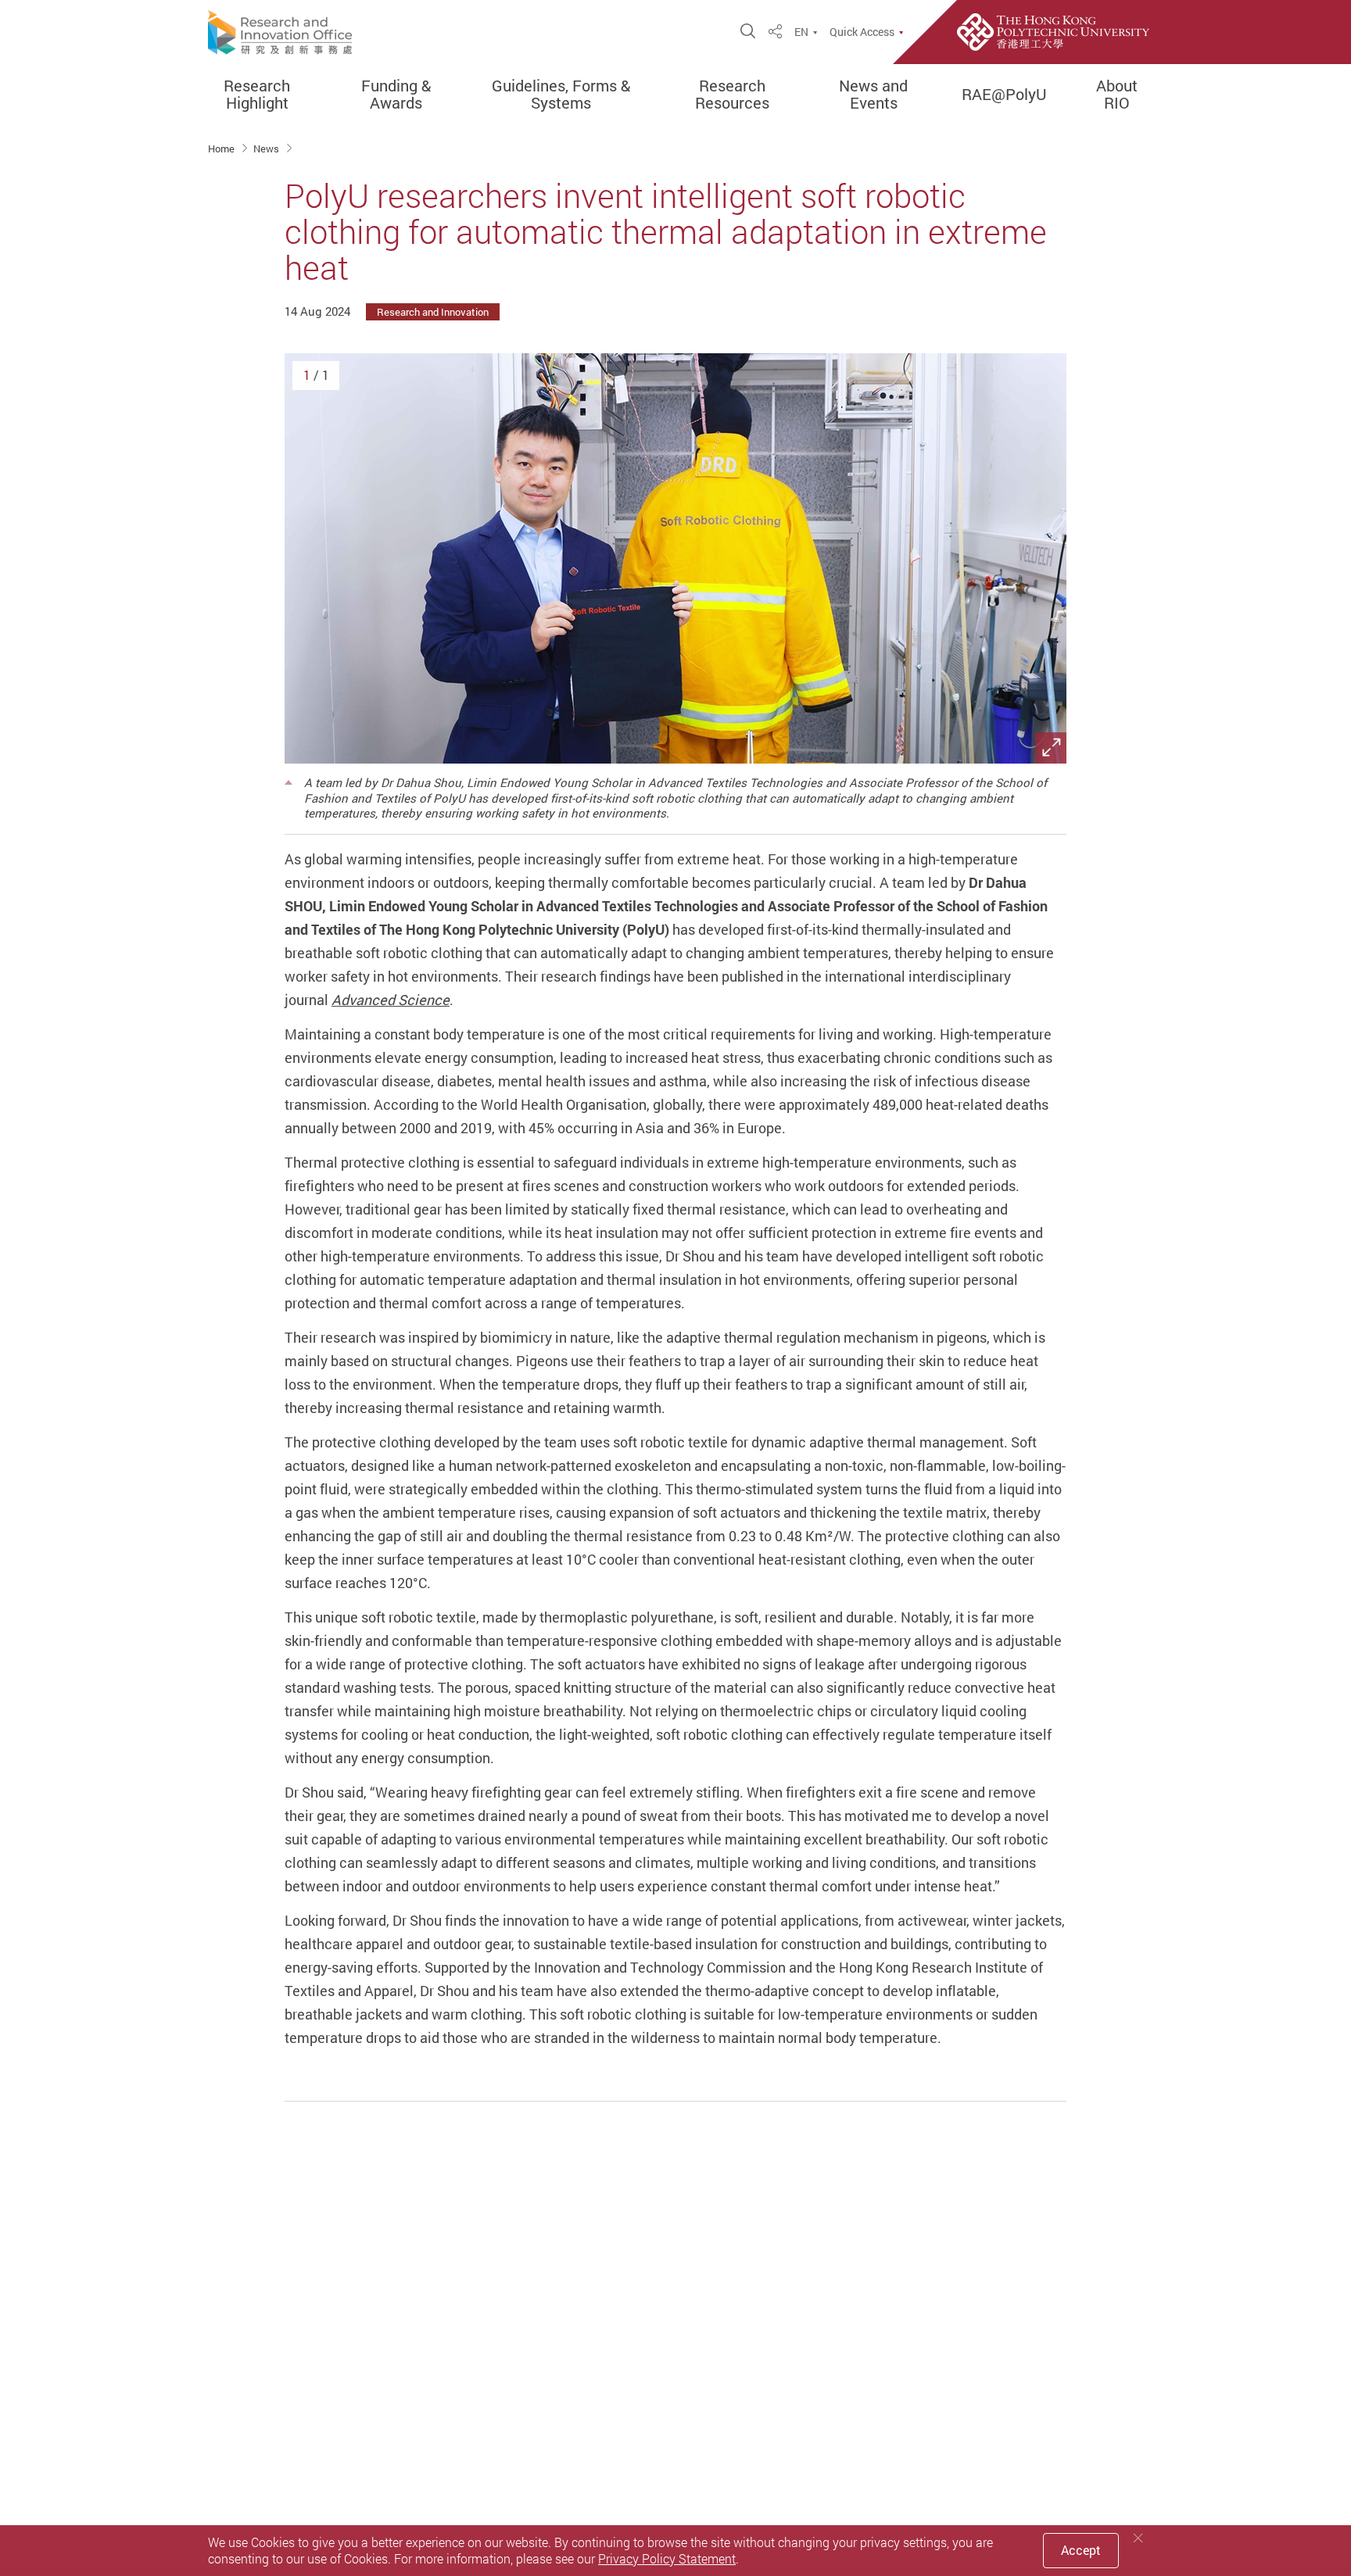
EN (801, 32)
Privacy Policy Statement (667, 2559)
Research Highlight (257, 95)
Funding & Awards (396, 95)
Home (222, 148)
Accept (1081, 2550)
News (267, 148)
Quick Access (862, 32)
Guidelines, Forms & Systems (561, 95)
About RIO (1117, 95)
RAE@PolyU (1004, 95)
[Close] (1138, 2538)
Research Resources (732, 95)
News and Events (873, 95)
